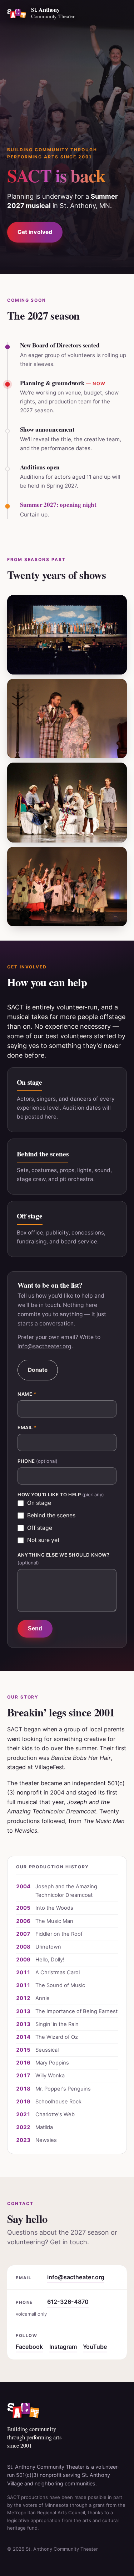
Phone (38, 1461)
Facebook (29, 2347)
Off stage (40, 1528)
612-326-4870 (68, 2302)
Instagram (63, 2347)
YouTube (95, 2347)
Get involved (35, 232)
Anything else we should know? (63, 1559)
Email (27, 1427)
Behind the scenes (51, 1515)
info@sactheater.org (44, 1346)
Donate (38, 1370)
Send (35, 1628)
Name (27, 1394)
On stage (39, 1503)
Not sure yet (43, 1540)
